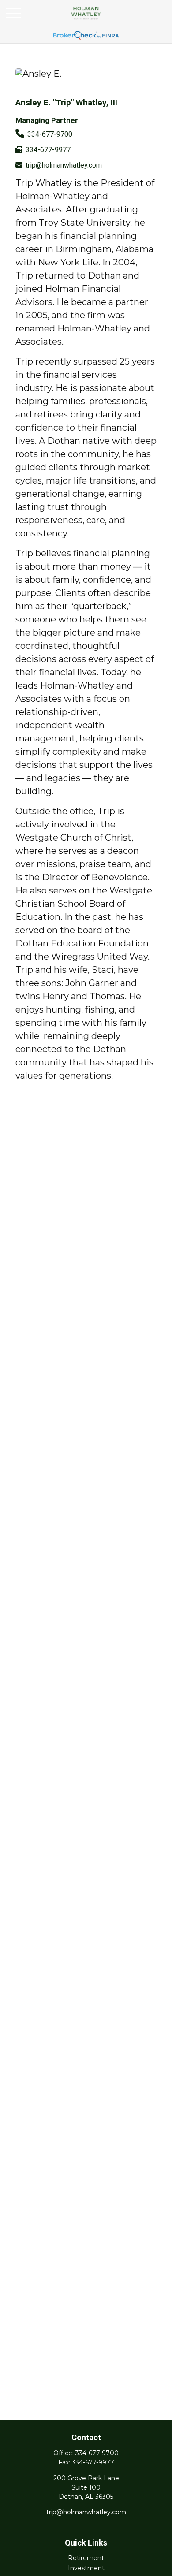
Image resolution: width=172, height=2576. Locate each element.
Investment (86, 2568)
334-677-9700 (50, 134)
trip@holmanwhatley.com (64, 165)
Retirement (86, 2558)
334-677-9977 (48, 150)
